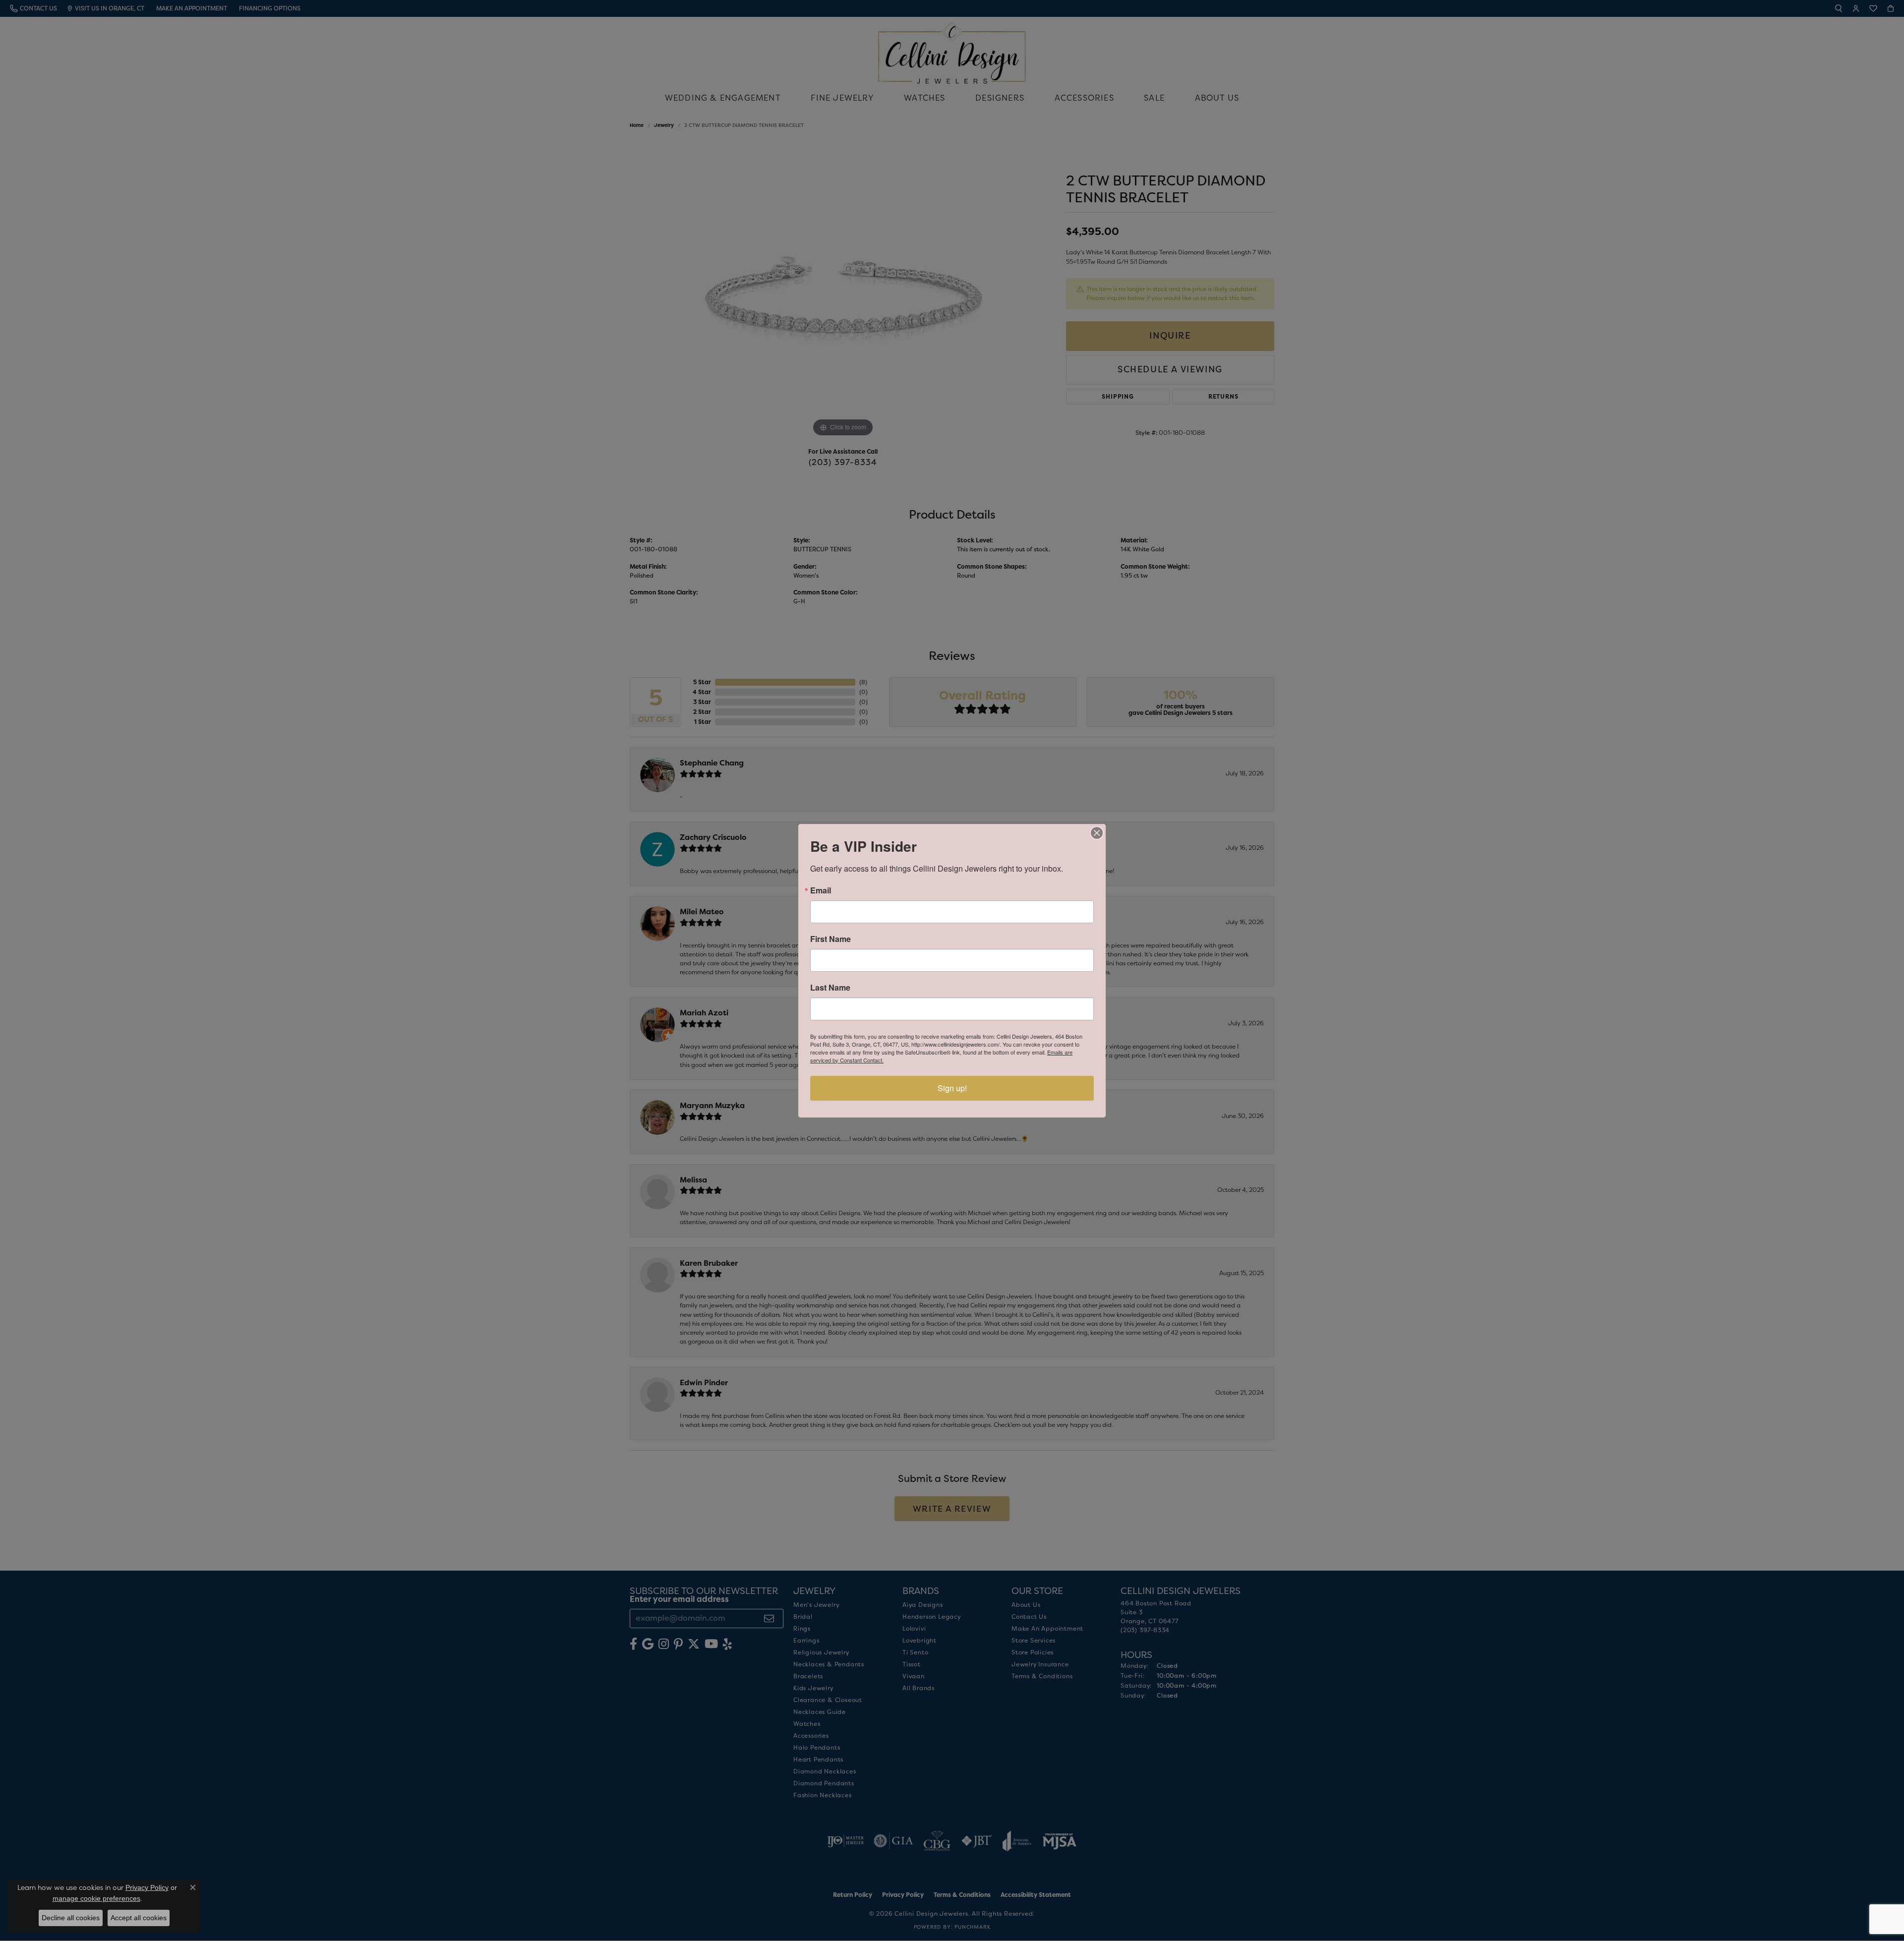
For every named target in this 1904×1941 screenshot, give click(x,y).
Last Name (830, 988)
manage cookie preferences (96, 1898)
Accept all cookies (139, 1918)
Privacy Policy (147, 1887)
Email (821, 890)
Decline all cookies (71, 1918)
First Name (831, 939)
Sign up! (952, 1088)
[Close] (1097, 833)
